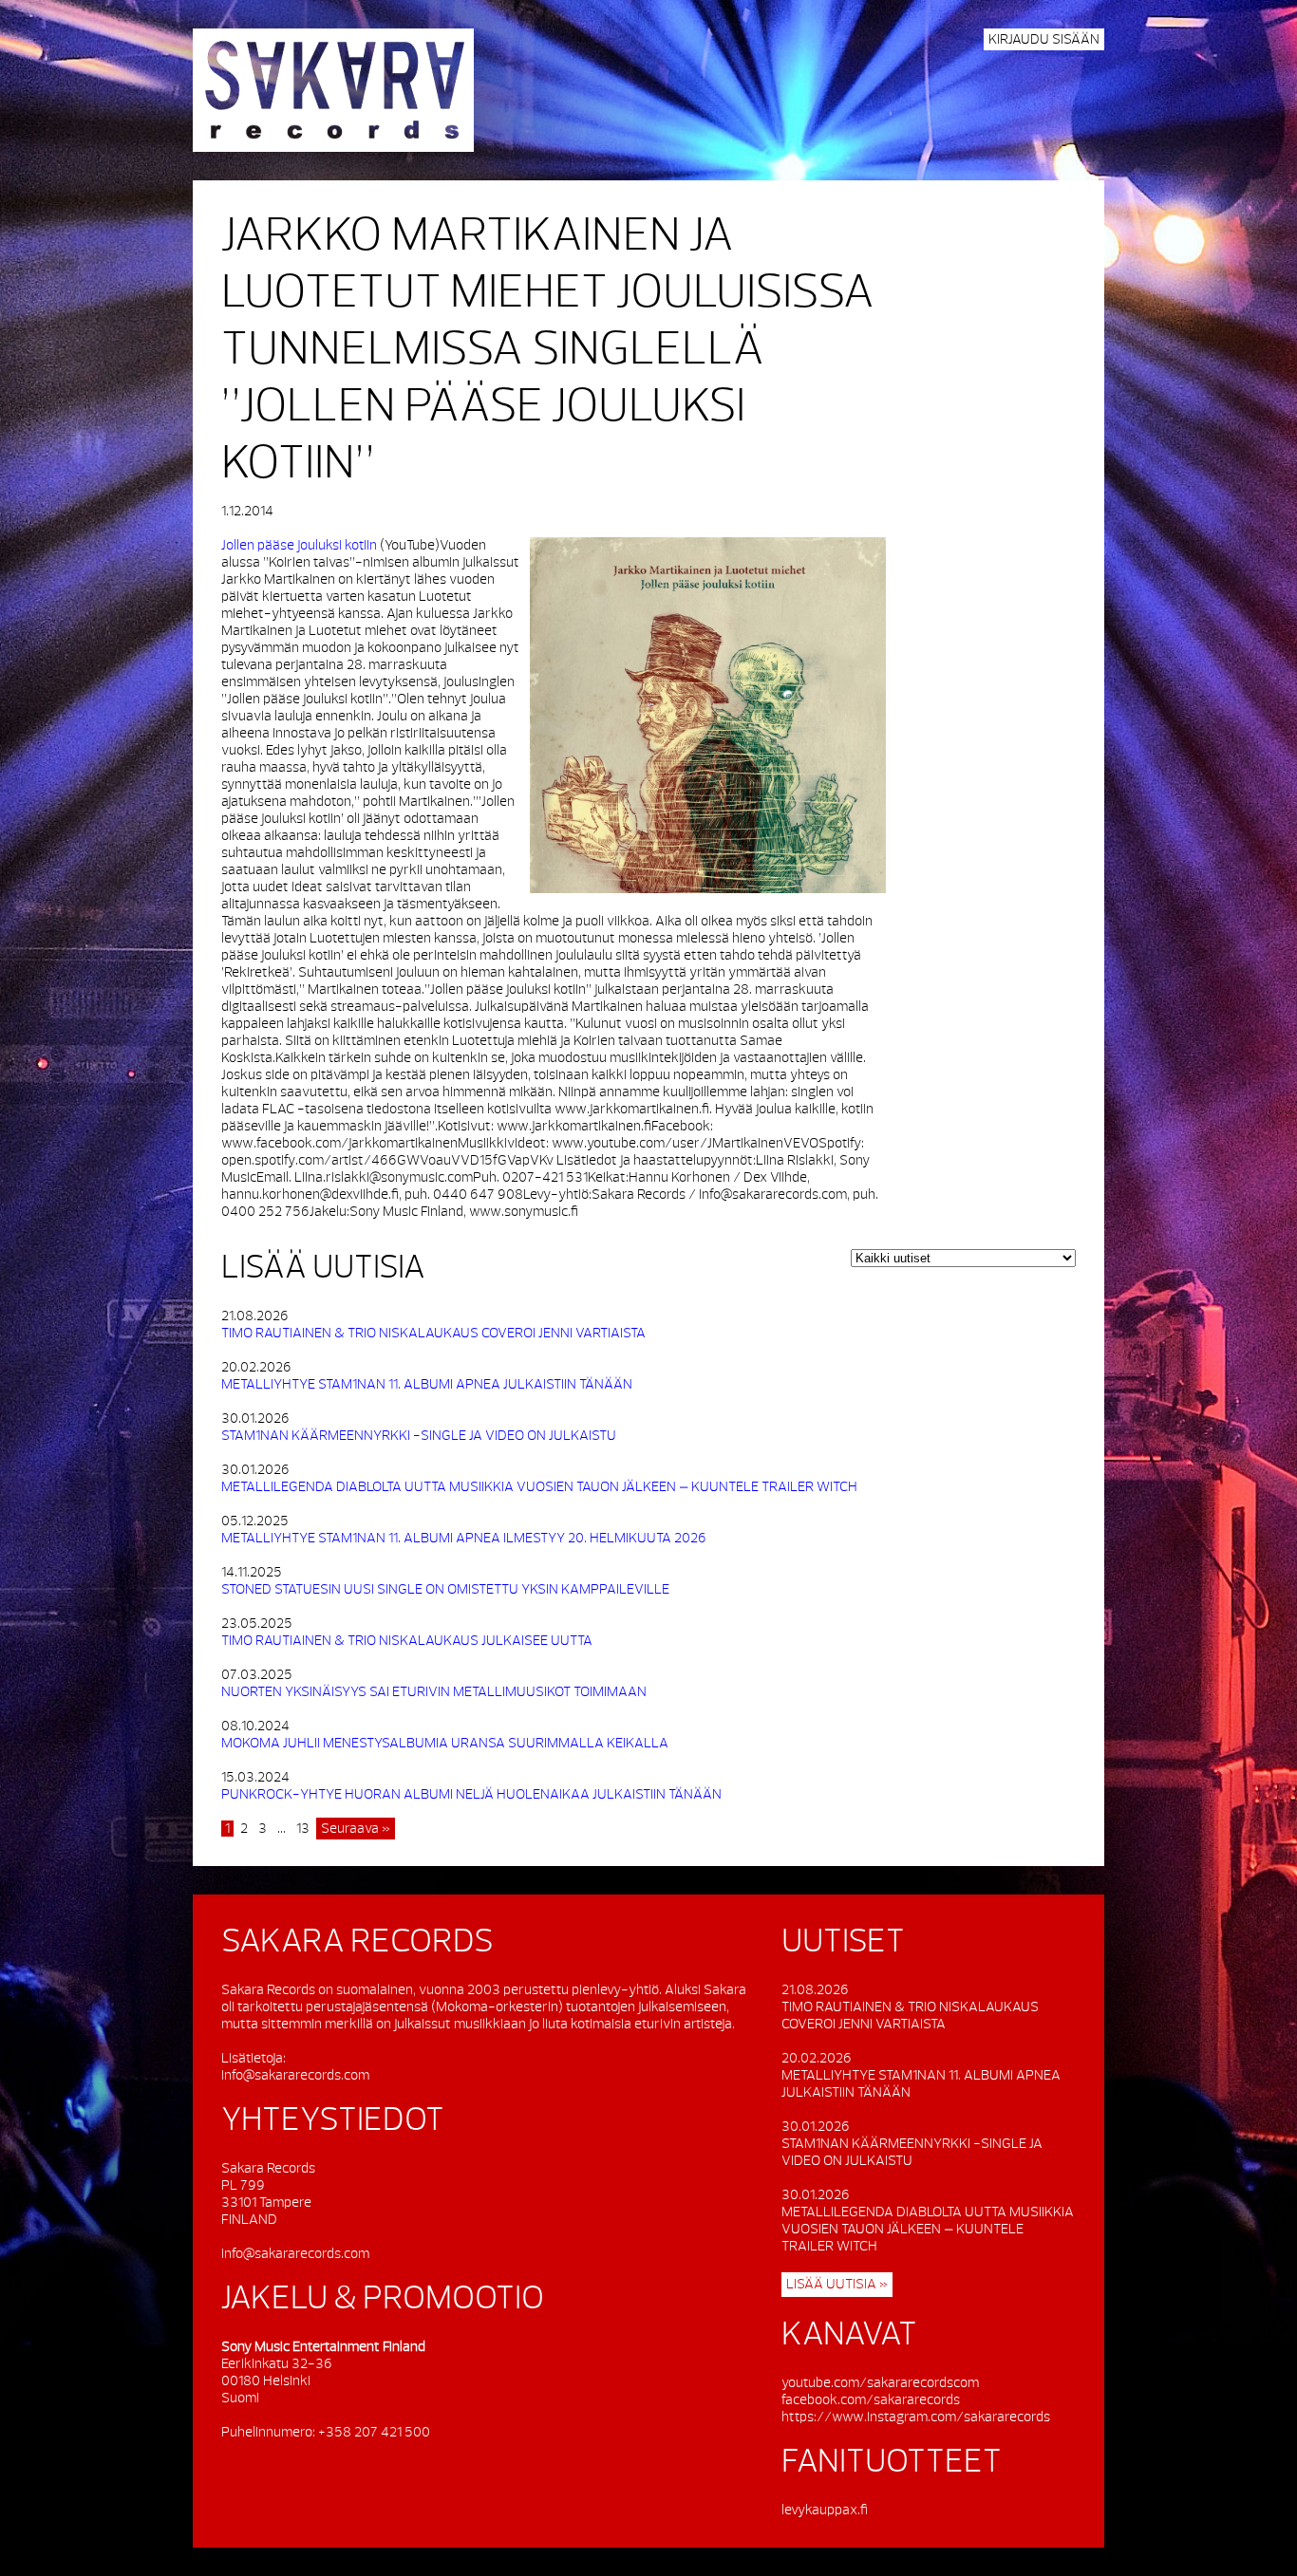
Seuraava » (356, 1829)
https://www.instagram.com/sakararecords (916, 2417)
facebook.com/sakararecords (871, 2400)
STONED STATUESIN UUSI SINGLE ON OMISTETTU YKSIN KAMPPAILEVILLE (445, 1589)
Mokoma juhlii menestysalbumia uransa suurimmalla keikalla (445, 1743)
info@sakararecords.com (295, 2075)
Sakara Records (333, 90)
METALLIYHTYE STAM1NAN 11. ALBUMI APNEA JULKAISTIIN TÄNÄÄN (427, 1384)
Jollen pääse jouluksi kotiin (299, 545)
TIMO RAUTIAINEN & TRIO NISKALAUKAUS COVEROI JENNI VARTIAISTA (433, 1333)
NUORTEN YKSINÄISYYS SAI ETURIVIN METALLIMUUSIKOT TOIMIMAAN (434, 1692)
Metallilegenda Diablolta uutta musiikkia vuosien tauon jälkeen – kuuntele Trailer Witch (539, 1487)
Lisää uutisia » (837, 2284)
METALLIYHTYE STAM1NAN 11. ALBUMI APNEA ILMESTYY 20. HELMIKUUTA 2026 (464, 1538)
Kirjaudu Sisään (1044, 39)
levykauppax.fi (825, 2510)
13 (303, 1829)
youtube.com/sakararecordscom (880, 2383)
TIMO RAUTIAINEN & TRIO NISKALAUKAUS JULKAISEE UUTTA (407, 1641)
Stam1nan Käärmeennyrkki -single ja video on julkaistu (419, 1436)
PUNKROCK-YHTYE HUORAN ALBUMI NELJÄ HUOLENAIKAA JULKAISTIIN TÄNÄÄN (471, 1794)
